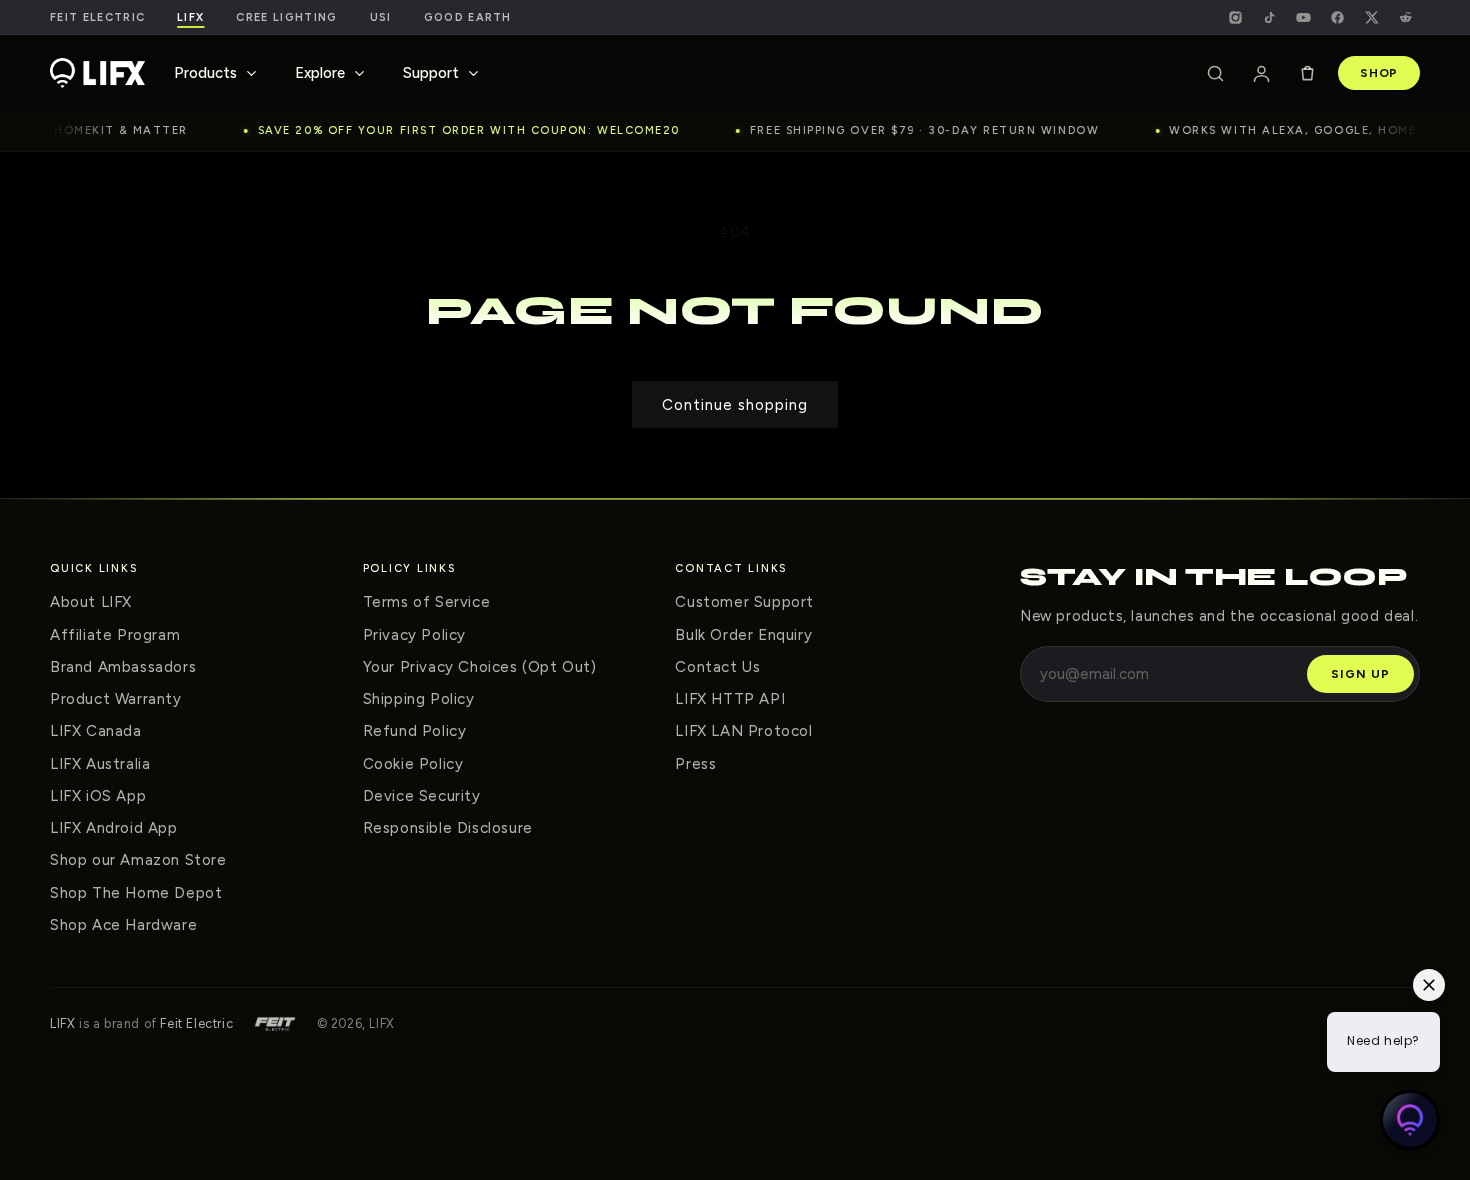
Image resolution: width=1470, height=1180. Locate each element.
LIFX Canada (96, 731)
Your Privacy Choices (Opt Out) (480, 667)
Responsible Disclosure (448, 828)
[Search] (1215, 73)
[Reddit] (1405, 17)
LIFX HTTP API (730, 699)
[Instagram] (1235, 17)
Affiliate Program (115, 635)
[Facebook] (1337, 17)
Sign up (1360, 674)
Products (205, 73)
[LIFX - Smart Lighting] (97, 73)
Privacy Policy (414, 635)
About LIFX (91, 602)
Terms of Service (427, 602)
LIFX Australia (100, 764)
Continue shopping (735, 405)
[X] (1371, 17)
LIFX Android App (114, 828)
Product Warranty (116, 699)
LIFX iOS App (98, 796)
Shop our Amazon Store (138, 860)
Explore (320, 73)
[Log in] (1261, 73)
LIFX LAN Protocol (743, 731)
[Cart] (1307, 73)
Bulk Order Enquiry (743, 635)
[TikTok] (1269, 17)
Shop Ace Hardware (123, 925)
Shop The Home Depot (136, 893)
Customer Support (744, 602)
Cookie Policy (413, 764)
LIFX (62, 1023)
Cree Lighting (286, 17)
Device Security (422, 796)
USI (381, 17)
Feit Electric (97, 17)
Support (431, 73)
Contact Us (717, 667)
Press (695, 764)
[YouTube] (1303, 17)
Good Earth (468, 17)
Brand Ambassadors (123, 667)
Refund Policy (415, 731)
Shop (1379, 73)
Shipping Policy (419, 699)
